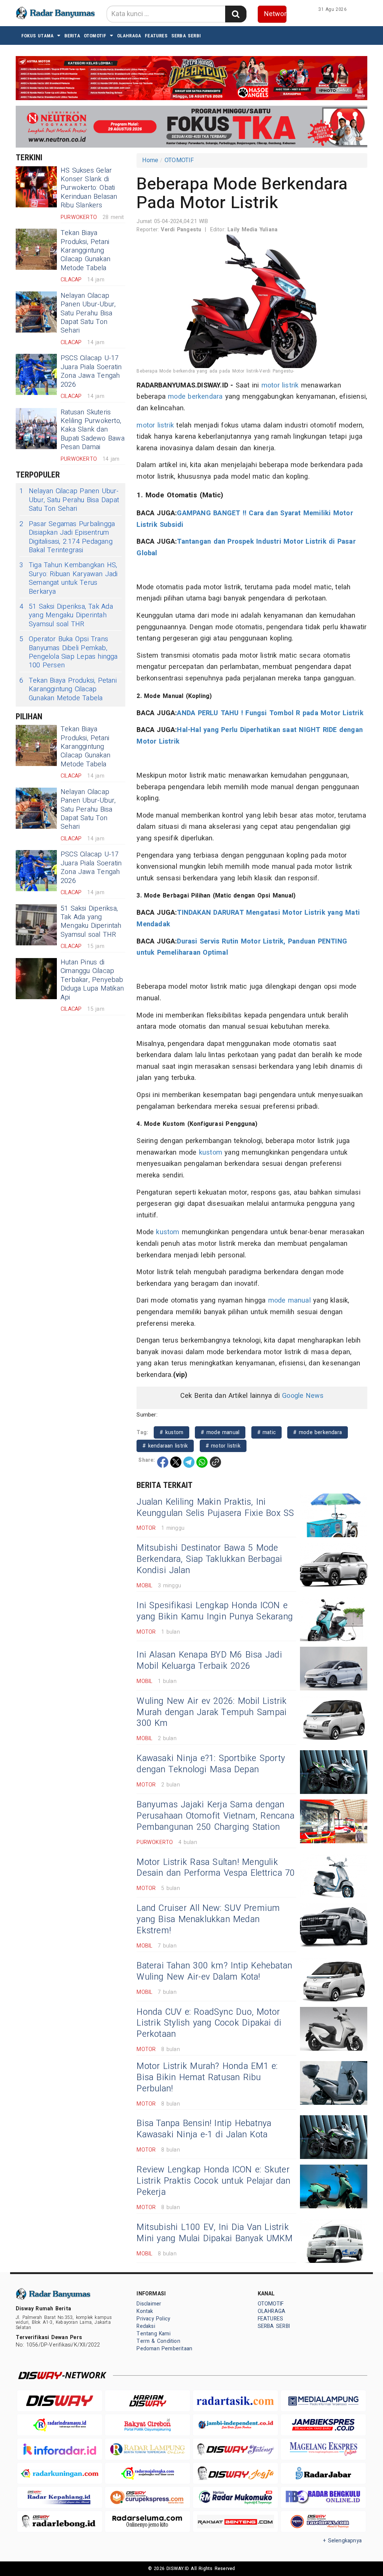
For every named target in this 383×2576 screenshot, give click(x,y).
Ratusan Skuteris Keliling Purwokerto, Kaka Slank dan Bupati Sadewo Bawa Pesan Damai (93, 430)
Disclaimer (149, 2304)
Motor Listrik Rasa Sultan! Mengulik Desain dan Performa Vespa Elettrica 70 (216, 1868)
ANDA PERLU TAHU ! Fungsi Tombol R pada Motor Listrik (270, 713)
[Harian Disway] (148, 2401)
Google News (303, 1396)
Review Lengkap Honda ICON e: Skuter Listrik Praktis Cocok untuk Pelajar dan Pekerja (213, 2181)
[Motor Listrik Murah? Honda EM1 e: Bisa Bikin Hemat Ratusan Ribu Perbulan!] (334, 2083)
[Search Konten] (236, 14)
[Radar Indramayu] (60, 2425)
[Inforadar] (60, 2449)
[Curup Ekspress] (148, 2497)
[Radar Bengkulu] (323, 2497)
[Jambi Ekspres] (323, 2425)
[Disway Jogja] (235, 2473)
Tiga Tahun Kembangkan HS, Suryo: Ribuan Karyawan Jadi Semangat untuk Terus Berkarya (69, 578)
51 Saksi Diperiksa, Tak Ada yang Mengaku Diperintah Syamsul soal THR (66, 615)
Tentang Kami (154, 2334)
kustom (211, 1153)
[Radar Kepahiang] (60, 2497)
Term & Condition (158, 2341)
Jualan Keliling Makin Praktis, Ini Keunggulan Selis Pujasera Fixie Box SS (215, 1508)
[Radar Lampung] (148, 2449)
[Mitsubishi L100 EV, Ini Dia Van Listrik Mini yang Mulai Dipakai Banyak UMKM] (334, 2241)
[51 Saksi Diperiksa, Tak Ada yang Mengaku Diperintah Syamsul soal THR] (36, 925)
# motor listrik (223, 1446)
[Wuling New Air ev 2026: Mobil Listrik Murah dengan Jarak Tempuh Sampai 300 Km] (334, 1718)
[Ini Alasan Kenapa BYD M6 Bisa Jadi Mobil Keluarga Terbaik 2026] (334, 1669)
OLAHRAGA (129, 36)
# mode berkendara (318, 1432)
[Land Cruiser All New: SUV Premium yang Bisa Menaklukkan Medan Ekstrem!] (334, 1925)
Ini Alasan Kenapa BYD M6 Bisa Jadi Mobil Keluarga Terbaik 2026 (209, 1661)
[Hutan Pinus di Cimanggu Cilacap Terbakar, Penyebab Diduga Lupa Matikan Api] (36, 979)
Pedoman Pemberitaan (164, 2349)
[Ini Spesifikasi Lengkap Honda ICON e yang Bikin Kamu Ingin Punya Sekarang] (334, 1619)
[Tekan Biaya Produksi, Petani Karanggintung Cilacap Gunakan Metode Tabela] (36, 249)
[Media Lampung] (323, 2401)
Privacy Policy (153, 2319)
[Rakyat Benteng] (235, 2522)
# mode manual (220, 1432)
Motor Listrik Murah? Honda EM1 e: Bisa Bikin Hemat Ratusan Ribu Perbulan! (207, 2078)
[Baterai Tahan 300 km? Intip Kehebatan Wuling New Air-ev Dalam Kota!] (334, 1979)
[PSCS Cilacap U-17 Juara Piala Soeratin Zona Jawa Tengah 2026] (36, 374)
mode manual (289, 1301)
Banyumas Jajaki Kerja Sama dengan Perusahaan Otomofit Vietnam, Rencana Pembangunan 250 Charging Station (215, 1816)
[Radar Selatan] (323, 2522)
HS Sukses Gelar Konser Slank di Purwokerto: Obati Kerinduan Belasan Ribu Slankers (89, 188)
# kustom (171, 1432)
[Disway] (60, 2401)
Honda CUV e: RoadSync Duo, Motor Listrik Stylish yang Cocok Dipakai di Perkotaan (209, 2023)
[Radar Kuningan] (60, 2473)
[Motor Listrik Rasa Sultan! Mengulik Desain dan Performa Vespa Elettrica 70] (334, 1876)
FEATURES (156, 36)
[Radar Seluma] (148, 2522)
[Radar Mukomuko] (235, 2497)
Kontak (145, 2311)
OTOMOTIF (95, 36)
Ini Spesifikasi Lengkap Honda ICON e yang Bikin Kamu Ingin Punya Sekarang (215, 1611)
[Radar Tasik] (235, 2401)
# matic (267, 1432)
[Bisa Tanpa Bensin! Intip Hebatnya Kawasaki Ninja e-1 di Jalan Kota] (334, 2137)
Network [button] (275, 14)
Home (150, 160)
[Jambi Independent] (235, 2425)
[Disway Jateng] (235, 2449)
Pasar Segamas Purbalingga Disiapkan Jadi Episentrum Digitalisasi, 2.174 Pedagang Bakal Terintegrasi (67, 537)
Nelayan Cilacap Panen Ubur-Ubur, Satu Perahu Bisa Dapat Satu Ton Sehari (88, 313)
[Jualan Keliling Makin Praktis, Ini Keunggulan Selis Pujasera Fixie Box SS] (334, 1515)
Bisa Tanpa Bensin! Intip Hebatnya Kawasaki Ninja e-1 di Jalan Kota (204, 2129)
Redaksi (146, 2326)
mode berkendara (195, 397)
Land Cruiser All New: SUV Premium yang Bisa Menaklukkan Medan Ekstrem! (208, 1919)
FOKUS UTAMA (37, 36)
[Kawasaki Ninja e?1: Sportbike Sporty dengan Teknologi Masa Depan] (334, 1772)
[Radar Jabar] (323, 2473)
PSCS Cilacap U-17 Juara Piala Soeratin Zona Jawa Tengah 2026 (91, 371)
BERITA (72, 36)
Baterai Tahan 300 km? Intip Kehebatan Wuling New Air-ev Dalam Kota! (214, 1971)
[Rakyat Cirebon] (148, 2425)
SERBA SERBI (186, 36)
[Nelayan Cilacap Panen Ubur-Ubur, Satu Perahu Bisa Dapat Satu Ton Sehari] (36, 312)
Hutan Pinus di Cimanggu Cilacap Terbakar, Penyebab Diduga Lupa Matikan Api (92, 980)
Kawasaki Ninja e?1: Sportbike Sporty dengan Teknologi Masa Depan (211, 1764)
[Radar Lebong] (60, 2522)
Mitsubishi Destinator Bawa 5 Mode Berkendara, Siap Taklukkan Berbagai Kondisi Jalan (209, 1559)
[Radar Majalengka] (148, 2473)
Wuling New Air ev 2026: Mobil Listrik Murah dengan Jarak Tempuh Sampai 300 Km (212, 1712)
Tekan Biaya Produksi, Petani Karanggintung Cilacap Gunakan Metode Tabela (85, 251)
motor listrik (280, 385)
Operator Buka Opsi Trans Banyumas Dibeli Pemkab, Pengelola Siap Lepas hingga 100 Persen (69, 652)
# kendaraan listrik (165, 1446)
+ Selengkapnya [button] (342, 2541)
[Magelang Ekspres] (323, 2449)
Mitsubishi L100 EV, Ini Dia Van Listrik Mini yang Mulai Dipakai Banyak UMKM (215, 2233)
